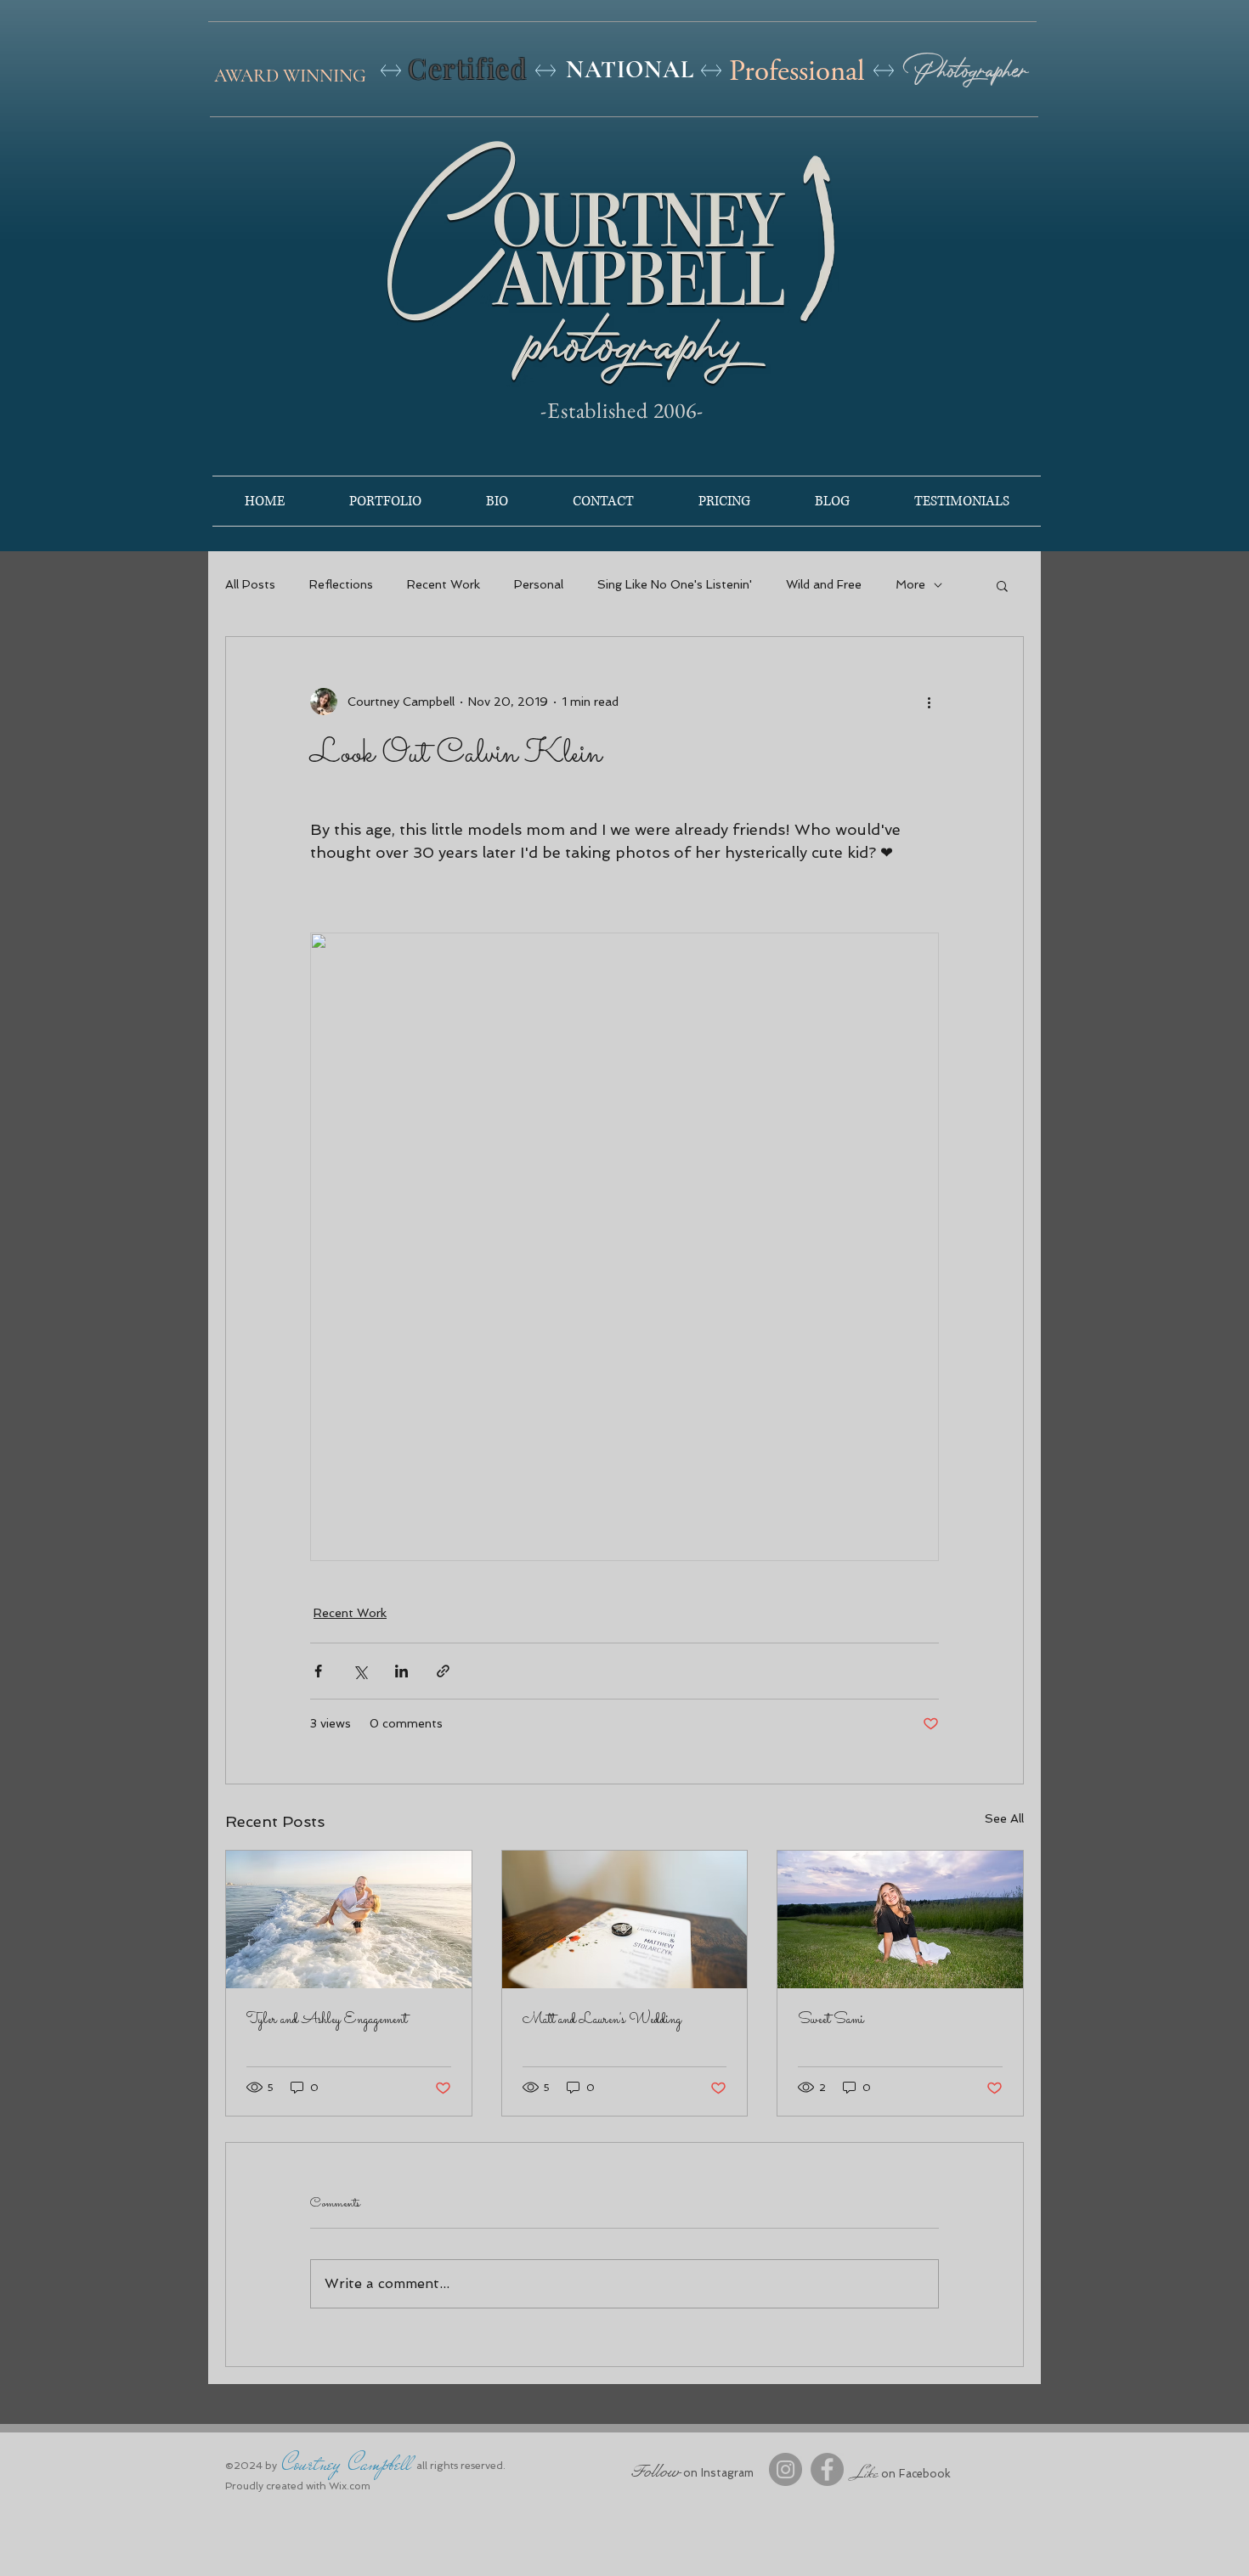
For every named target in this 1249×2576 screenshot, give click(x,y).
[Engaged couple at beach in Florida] (349, 1919)
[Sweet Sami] (900, 1919)
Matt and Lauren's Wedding (602, 2020)
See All (1004, 1818)
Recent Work (444, 584)
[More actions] (929, 702)
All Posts (250, 584)
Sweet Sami (831, 2020)
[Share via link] (443, 1671)
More (910, 584)
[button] (1002, 585)
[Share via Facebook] (318, 1671)
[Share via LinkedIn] (401, 1671)
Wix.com (350, 2486)
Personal (539, 584)
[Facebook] (827, 2469)
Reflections (341, 584)
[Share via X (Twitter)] (360, 1671)
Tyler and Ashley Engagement (327, 2020)
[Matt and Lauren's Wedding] (625, 1919)
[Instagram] (786, 2469)
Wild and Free (824, 584)
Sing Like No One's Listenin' (675, 584)
